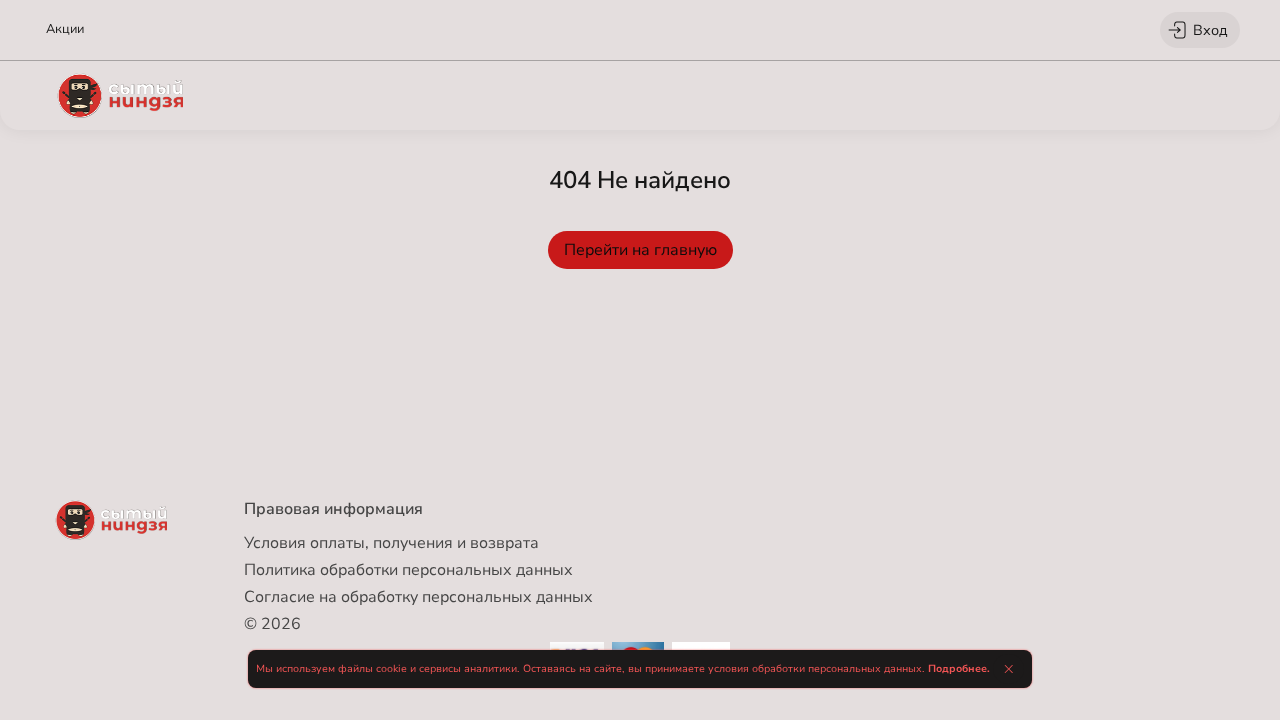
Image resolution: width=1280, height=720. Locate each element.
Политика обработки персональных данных (408, 570)
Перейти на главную (640, 250)
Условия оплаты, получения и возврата (391, 543)
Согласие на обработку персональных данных (418, 597)
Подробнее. (959, 668)
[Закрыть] (1008, 669)
